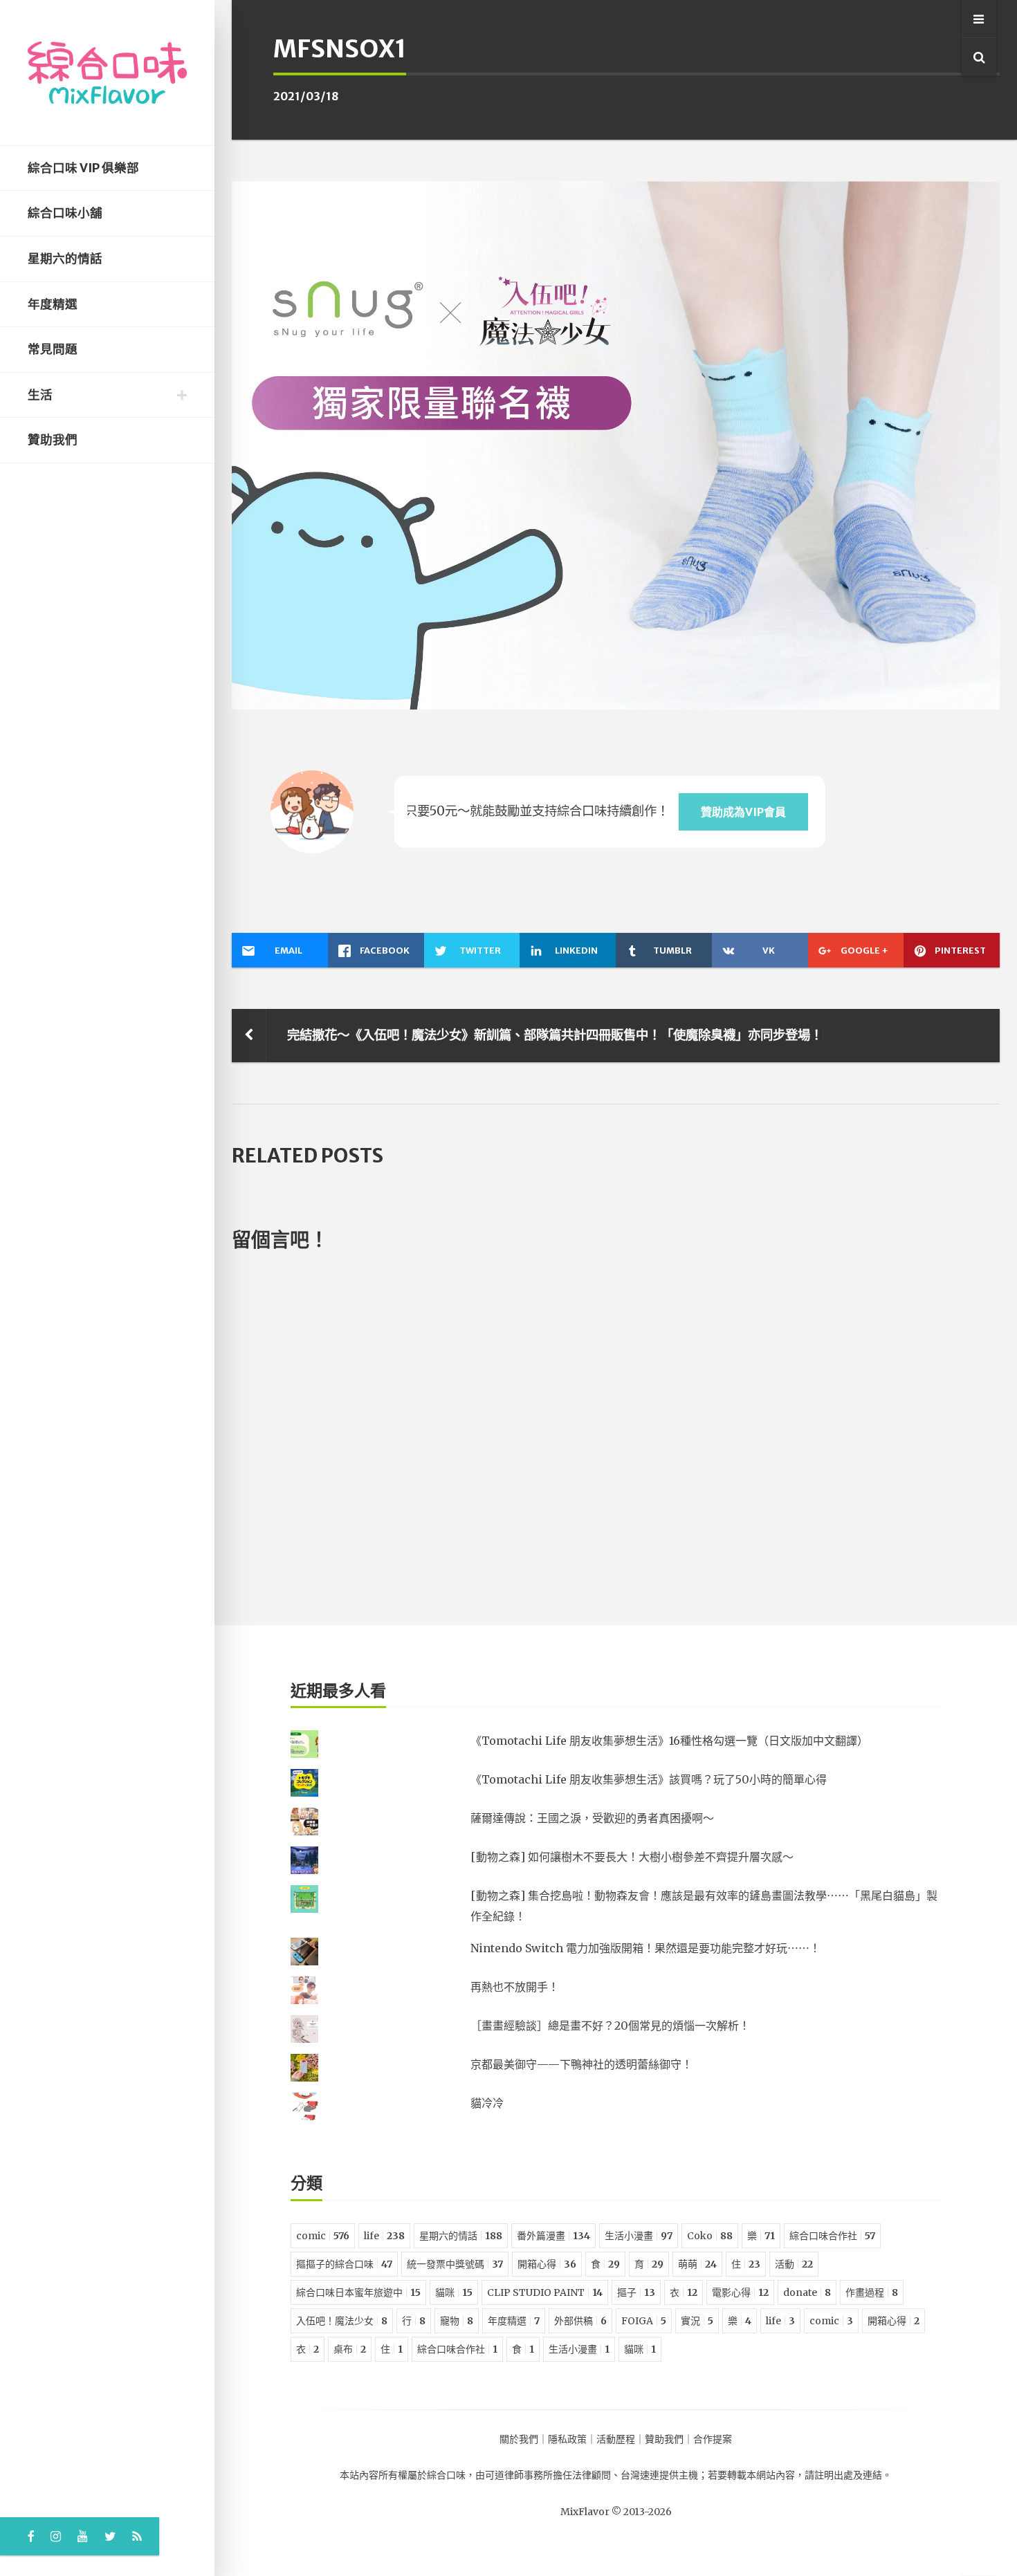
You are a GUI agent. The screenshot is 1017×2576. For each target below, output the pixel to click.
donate (807, 2292)
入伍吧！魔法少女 (342, 2321)
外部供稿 (580, 2321)
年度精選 (53, 304)
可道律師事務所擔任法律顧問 (548, 2475)
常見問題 (53, 349)
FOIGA (644, 2321)
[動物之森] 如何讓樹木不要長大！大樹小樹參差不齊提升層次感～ (632, 1857)
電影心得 (740, 2292)
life (384, 2236)
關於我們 (519, 2439)
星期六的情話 (65, 259)
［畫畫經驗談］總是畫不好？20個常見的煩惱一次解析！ (610, 2026)
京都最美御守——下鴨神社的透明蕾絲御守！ (581, 2064)
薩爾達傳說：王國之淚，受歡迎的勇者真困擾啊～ (592, 1818)
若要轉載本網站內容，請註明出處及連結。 (800, 2475)
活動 (794, 2264)
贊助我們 (53, 440)
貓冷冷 (487, 2103)
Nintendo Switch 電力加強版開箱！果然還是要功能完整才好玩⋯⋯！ (645, 1948)
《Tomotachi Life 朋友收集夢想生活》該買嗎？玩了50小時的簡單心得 (649, 1779)
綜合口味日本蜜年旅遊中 (358, 2292)
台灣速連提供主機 (659, 2475)
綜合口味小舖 (65, 213)
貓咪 (454, 2292)
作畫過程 (872, 2292)
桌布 (350, 2349)
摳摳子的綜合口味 (344, 2264)
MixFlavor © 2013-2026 (616, 2512)
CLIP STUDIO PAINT (545, 2292)
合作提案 (713, 2439)
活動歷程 (616, 2439)
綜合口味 (446, 2475)
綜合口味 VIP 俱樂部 (83, 168)
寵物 (457, 2321)
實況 (697, 2321)
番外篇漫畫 (553, 2236)
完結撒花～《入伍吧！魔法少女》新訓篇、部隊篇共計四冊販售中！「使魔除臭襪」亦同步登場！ (555, 1035)
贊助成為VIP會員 (743, 812)
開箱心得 (547, 2264)
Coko (710, 2236)
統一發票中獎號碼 (455, 2264)
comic (323, 2236)
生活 (40, 395)
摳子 (636, 2292)
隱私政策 (567, 2439)
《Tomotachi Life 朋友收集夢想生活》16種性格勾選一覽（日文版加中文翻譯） (669, 1741)
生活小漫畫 (639, 2236)
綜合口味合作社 (832, 2236)
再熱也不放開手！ (515, 1987)
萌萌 (697, 2264)
